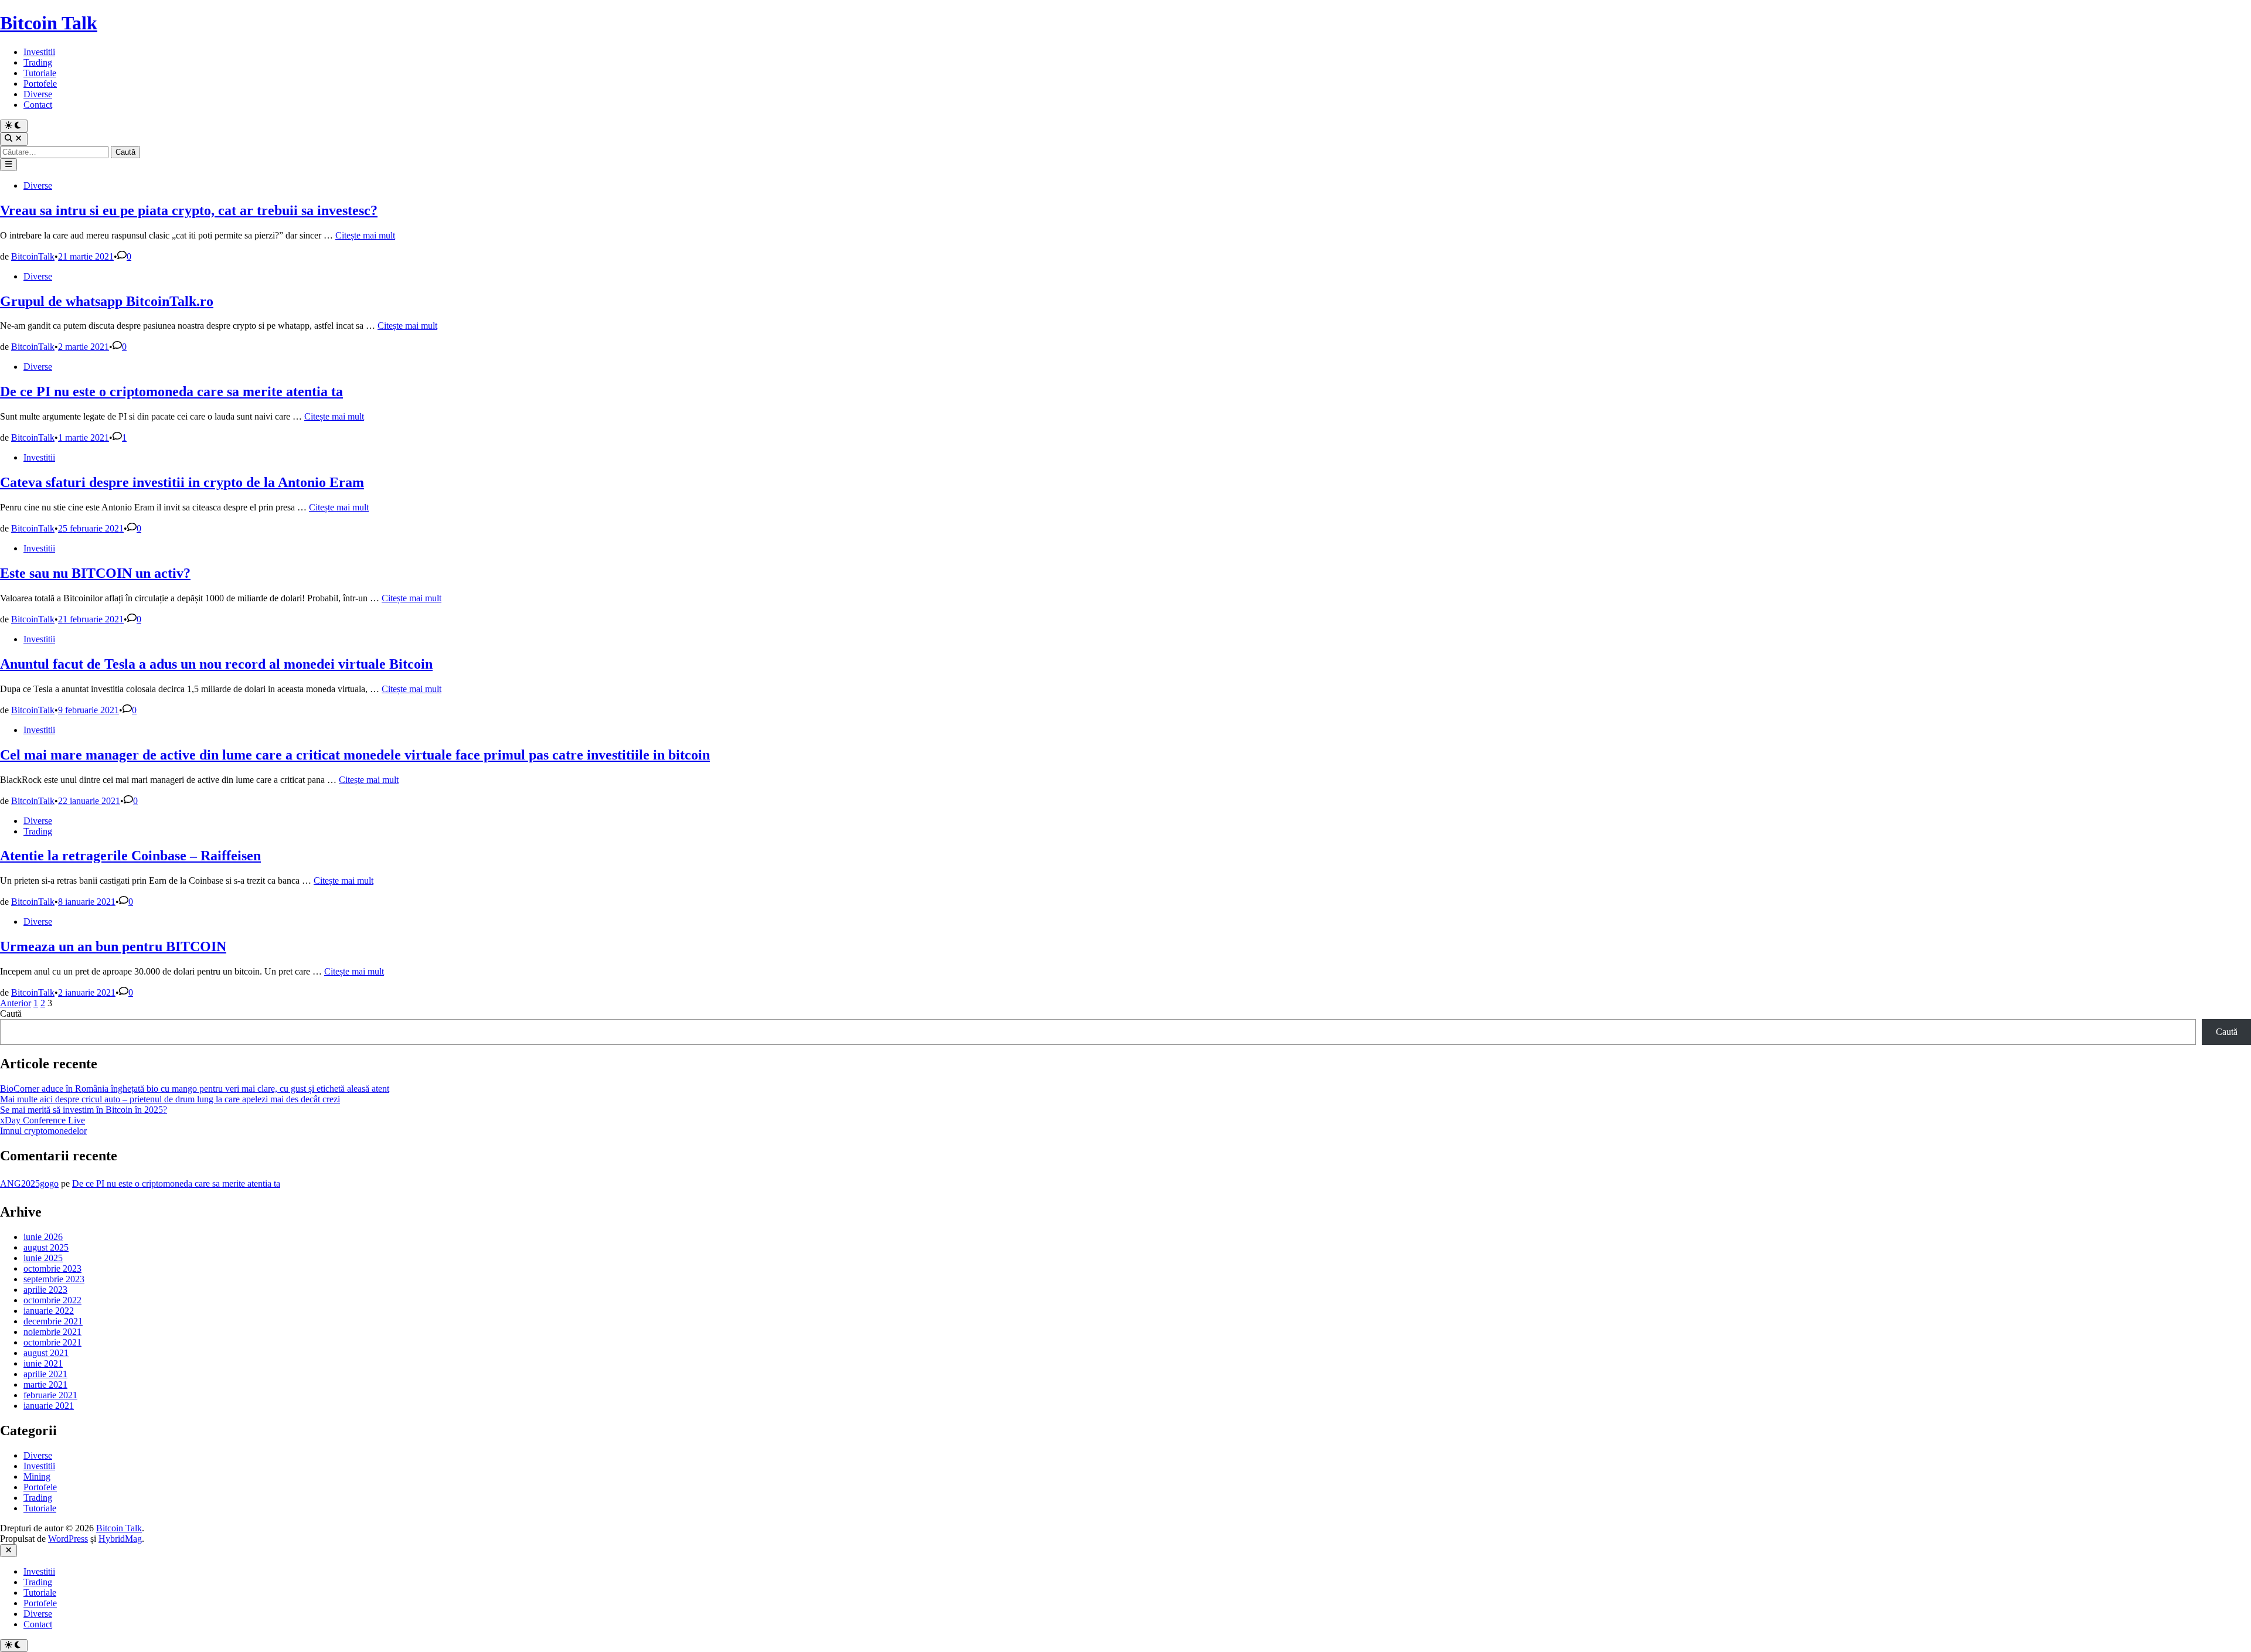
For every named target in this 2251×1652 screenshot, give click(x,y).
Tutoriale (40, 73)
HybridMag (120, 1539)
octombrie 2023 (52, 1268)
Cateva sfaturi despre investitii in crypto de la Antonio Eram (182, 482)
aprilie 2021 (45, 1374)
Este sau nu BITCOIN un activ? (95, 573)
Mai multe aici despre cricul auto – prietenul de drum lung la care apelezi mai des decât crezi (170, 1099)
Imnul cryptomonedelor (43, 1131)
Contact (38, 105)
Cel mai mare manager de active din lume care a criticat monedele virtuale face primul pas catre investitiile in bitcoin (355, 755)
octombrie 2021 (52, 1342)
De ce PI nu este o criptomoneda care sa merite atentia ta (171, 391)
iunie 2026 (43, 1237)
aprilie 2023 (45, 1290)
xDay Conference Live (42, 1120)
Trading (38, 62)
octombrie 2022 (52, 1300)
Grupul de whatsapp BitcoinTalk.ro (107, 301)
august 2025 (46, 1247)
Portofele (40, 84)
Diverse (38, 94)
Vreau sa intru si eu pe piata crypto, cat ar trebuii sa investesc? (189, 210)
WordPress (68, 1539)
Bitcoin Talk (49, 23)
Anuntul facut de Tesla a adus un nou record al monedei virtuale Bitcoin (216, 664)
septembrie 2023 (54, 1279)
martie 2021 (45, 1384)
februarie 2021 (50, 1395)
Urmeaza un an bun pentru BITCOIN (113, 946)
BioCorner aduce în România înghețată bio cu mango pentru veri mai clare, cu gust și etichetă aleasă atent (195, 1089)
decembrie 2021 (53, 1321)
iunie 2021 (43, 1363)
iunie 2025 (43, 1258)
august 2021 (46, 1353)
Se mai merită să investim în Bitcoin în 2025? (84, 1110)
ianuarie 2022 (49, 1311)
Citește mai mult (365, 235)
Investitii (39, 52)
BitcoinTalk (33, 256)
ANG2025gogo (29, 1183)
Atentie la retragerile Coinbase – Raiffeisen (130, 856)
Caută (11, 1014)
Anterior (16, 1003)
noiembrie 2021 (52, 1332)
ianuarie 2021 (49, 1406)
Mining (37, 1476)
